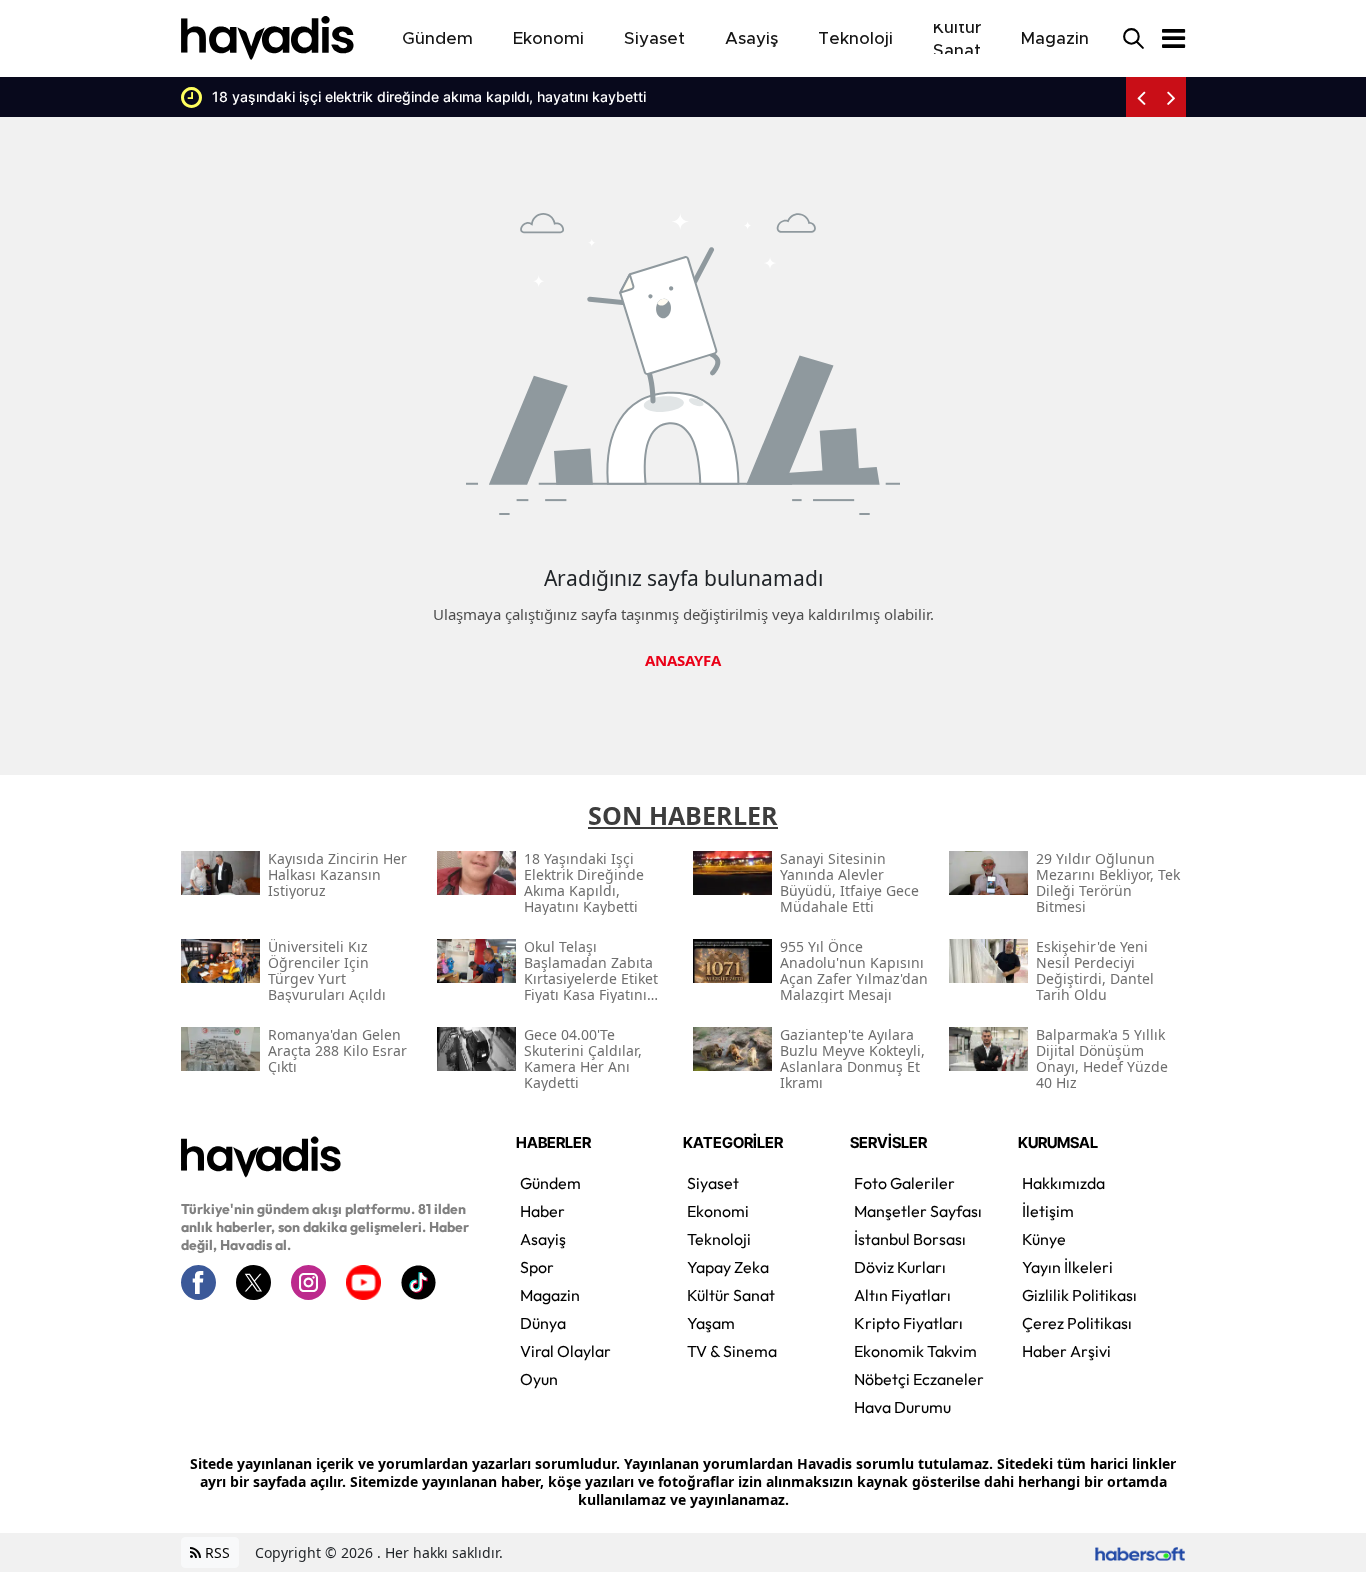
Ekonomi (718, 1211)
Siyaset (713, 1183)
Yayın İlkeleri (1067, 1267)
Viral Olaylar (565, 1351)
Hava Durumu (902, 1407)
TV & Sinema (732, 1351)
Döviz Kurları (900, 1267)
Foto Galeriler (904, 1183)
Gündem (550, 1183)
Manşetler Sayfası (918, 1211)
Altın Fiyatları (902, 1295)
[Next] (1171, 97)
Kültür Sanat (731, 1295)
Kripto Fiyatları (908, 1323)
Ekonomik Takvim (915, 1351)
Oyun (539, 1379)
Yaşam (711, 1323)
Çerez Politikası (1077, 1323)
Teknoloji (719, 1239)
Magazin (550, 1295)
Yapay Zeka (728, 1267)
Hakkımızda (1063, 1183)
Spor (537, 1267)
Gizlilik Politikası (1079, 1295)
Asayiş (543, 1239)
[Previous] (1141, 97)
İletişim (1048, 1211)
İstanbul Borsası (910, 1239)
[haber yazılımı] (1140, 1552)
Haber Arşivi (1066, 1351)
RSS (215, 1552)
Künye (1044, 1239)
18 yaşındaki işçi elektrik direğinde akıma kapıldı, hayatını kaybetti (410, 96)
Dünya (543, 1323)
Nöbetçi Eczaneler (919, 1379)
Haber (542, 1211)
